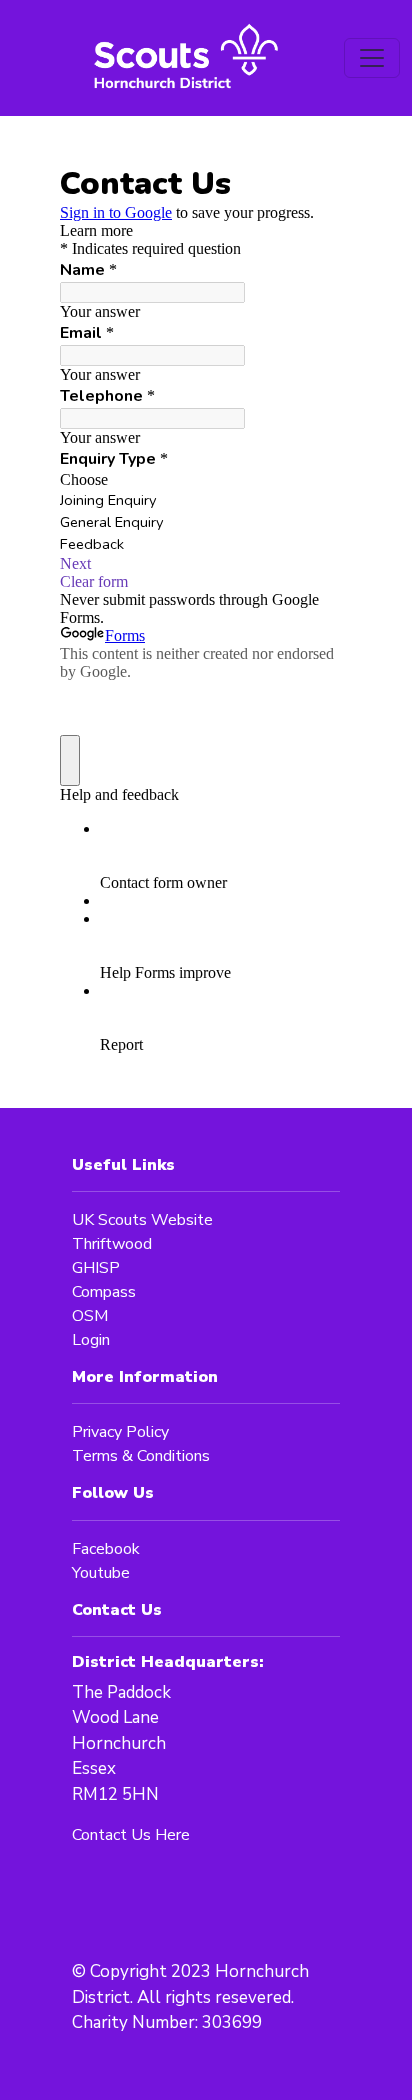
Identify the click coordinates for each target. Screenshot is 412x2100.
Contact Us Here (131, 1835)
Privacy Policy (120, 1432)
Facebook (106, 1549)
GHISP (96, 1268)
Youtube (101, 1573)
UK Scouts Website (142, 1220)
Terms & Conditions (141, 1456)
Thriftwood (112, 1244)
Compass (104, 1292)
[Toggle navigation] (372, 58)
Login (91, 1340)
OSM (90, 1316)
